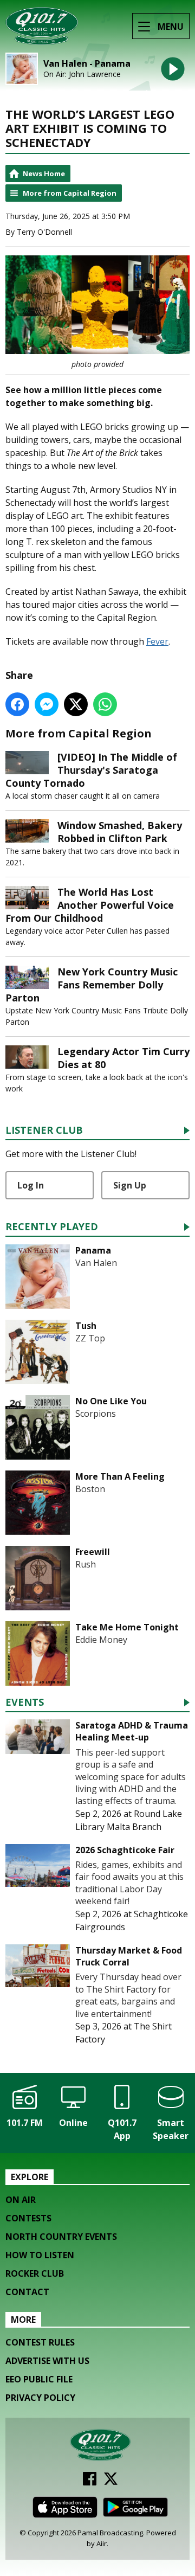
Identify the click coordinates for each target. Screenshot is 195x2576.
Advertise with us (47, 2361)
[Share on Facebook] (17, 704)
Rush (86, 1564)
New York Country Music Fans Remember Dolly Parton (92, 985)
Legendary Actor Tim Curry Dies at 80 (123, 1058)
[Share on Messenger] (47, 704)
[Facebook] (90, 2482)
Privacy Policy (40, 2398)
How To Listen (40, 2255)
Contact (27, 2292)
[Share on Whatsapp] (105, 704)
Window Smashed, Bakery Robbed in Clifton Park (120, 832)
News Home (44, 174)
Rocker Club (35, 2273)
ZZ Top (90, 1338)
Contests (28, 2218)
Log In (31, 1185)
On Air (21, 2200)
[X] (111, 2482)
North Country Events (61, 2237)
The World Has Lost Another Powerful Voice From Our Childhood (90, 905)
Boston (90, 1489)
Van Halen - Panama (87, 64)
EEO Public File (39, 2379)
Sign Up (130, 1185)
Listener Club (44, 1131)
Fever (157, 641)
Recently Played (52, 1227)
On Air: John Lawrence (82, 74)
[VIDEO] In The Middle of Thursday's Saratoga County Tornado (91, 770)
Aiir (102, 2543)
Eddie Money (101, 1640)
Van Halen (96, 1263)
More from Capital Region (70, 193)
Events (25, 1703)
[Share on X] (76, 704)
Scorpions (96, 1414)
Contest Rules (40, 2342)
